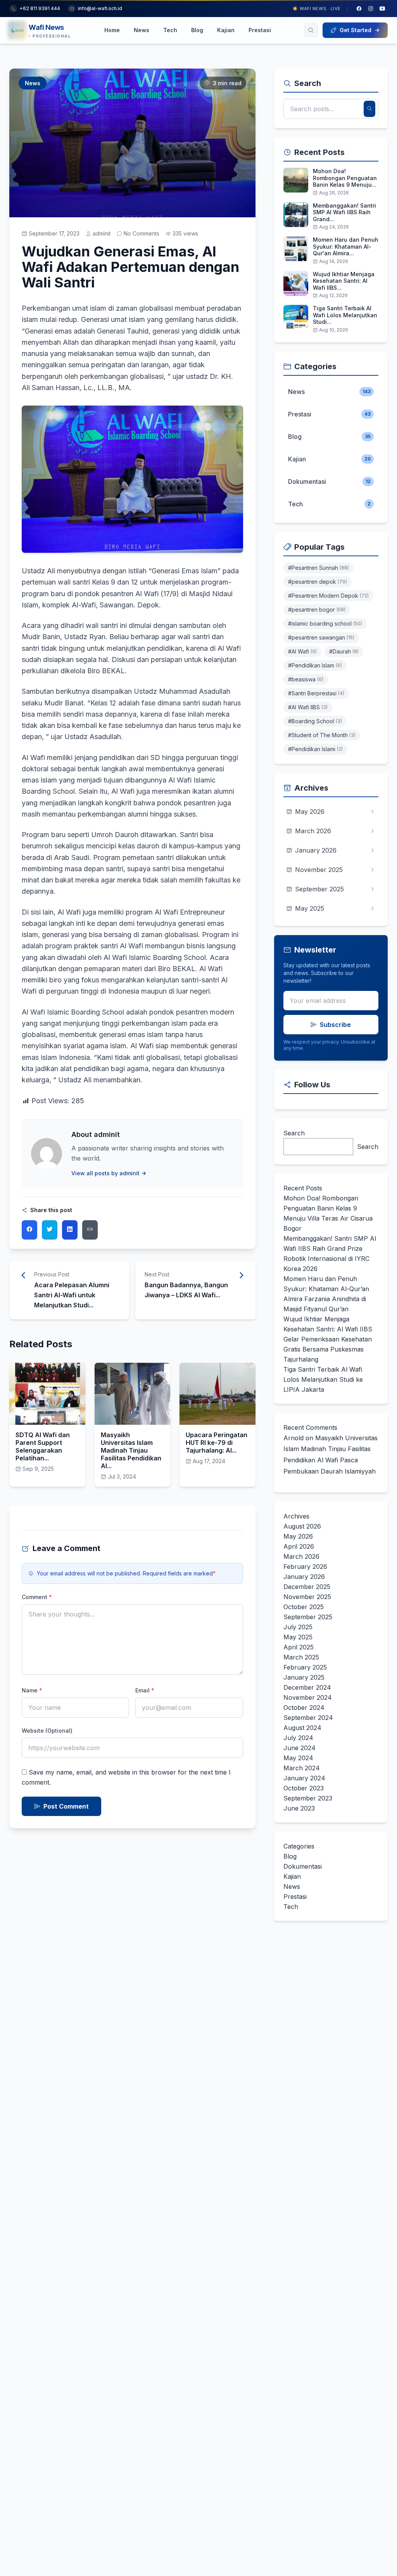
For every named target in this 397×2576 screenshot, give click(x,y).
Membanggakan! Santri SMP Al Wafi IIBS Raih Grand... (344, 212)
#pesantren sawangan (321, 637)
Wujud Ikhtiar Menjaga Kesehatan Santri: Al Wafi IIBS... (344, 281)
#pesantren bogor (317, 610)
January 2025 (304, 1677)
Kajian (226, 30)
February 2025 (305, 1667)
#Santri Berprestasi (316, 693)
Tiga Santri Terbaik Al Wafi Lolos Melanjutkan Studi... (345, 315)
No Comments (142, 233)
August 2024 (302, 1728)
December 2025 (307, 1587)
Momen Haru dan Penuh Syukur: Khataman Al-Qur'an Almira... (346, 246)
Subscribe (335, 1025)
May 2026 (298, 1536)
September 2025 (308, 1617)
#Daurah (344, 651)
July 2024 (298, 1738)
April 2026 (299, 1546)
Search (294, 1133)
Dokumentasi (303, 1866)
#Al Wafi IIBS (308, 707)
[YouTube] (382, 9)
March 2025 (301, 1657)
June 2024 (299, 1748)
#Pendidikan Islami (315, 749)
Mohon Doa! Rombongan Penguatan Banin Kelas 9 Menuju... (345, 178)
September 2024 (308, 1718)
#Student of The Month (322, 735)
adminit (102, 233)
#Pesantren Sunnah (318, 568)
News (142, 30)
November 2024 (308, 1697)
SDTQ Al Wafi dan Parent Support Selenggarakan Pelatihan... (43, 1446)
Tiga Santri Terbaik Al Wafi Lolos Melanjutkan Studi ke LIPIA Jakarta (323, 1379)
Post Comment (66, 1806)
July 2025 (298, 1627)
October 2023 (304, 1788)
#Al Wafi (302, 651)
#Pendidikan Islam (315, 665)
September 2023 (308, 1798)
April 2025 (299, 1647)
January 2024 (304, 1778)
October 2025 (304, 1607)
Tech (170, 30)
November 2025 (307, 1597)
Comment (37, 1597)
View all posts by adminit (105, 1173)
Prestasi (260, 30)
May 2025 (298, 1637)
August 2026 (302, 1526)
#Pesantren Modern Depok (328, 596)
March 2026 (301, 1556)
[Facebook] (359, 9)
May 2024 (298, 1758)
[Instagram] (371, 9)
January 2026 (304, 1577)
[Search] (311, 30)
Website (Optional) (47, 1731)
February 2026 (305, 1567)
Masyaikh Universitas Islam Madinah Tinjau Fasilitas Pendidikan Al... (131, 1450)
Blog (197, 30)
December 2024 (307, 1687)
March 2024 (302, 1768)
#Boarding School (315, 721)
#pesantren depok (318, 582)
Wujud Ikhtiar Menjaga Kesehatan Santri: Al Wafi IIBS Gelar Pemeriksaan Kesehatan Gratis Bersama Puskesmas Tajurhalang (328, 1339)
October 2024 (304, 1708)
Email (145, 1690)
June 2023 (299, 1808)
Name (32, 1690)
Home (112, 30)
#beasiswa (306, 679)
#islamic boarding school (325, 623)
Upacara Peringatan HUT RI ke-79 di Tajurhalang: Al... (217, 1443)
